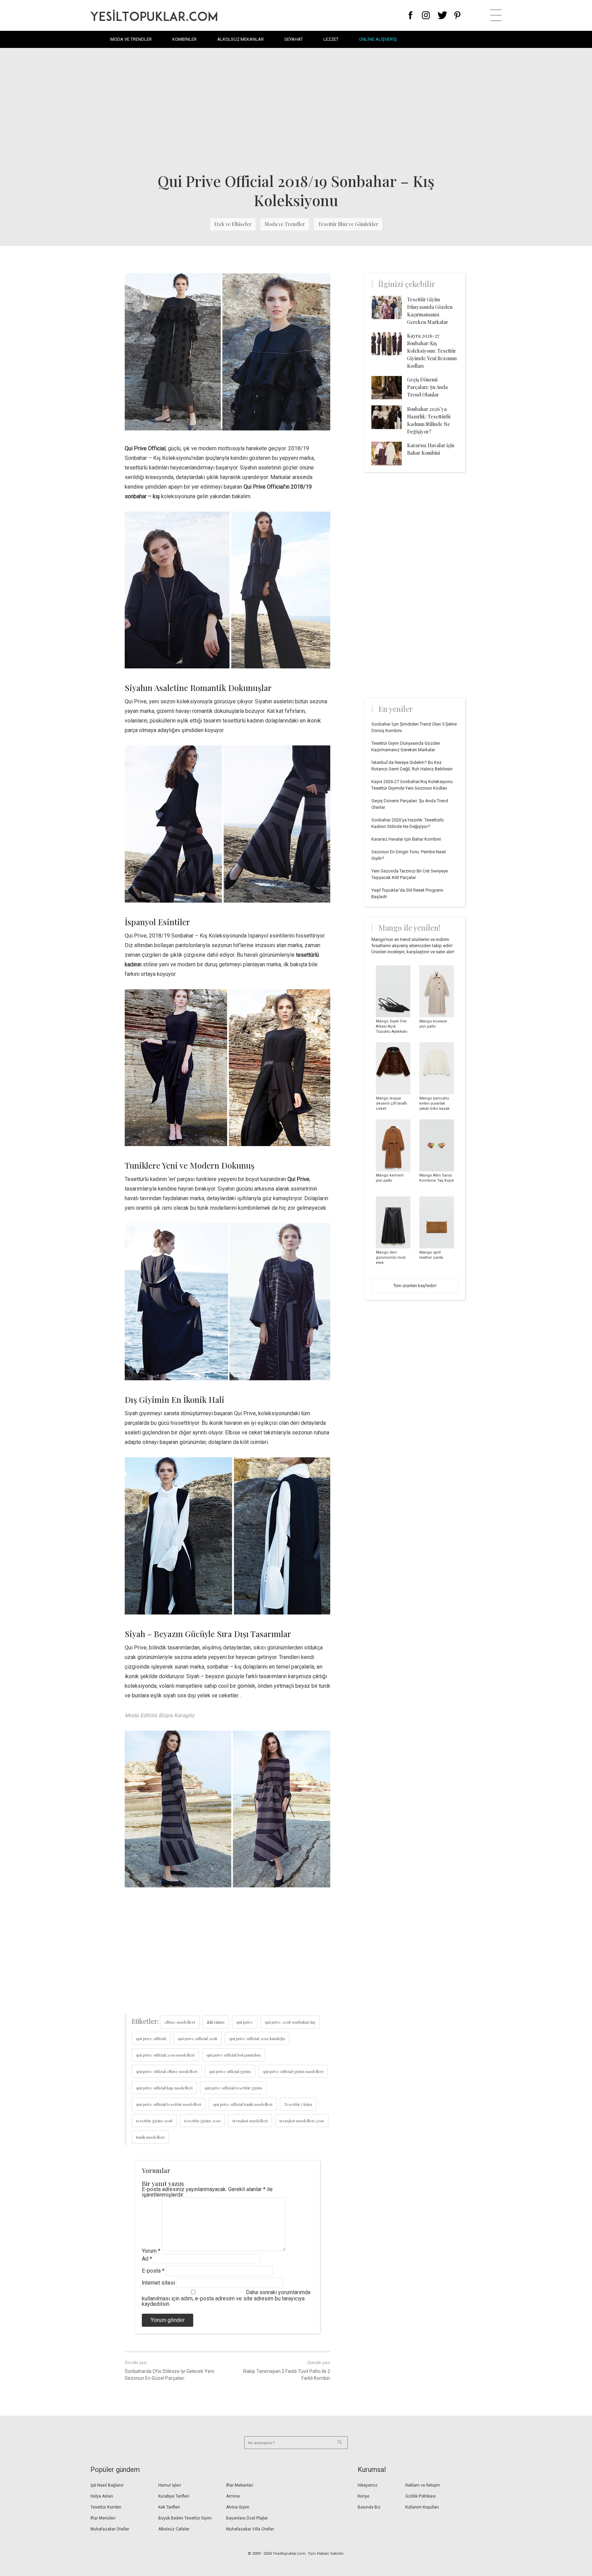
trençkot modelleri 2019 (302, 2121)
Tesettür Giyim (298, 2104)
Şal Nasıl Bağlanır (107, 2485)
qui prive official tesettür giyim (233, 2088)
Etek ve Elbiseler (233, 224)
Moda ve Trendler (131, 39)
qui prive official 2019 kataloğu (257, 2038)
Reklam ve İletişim (423, 2485)
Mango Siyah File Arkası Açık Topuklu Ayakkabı (392, 1026)
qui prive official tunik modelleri (243, 2104)
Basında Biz (369, 2507)
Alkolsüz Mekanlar (241, 39)
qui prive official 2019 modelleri (165, 2055)
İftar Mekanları (240, 2485)
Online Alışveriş (378, 39)
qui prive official (151, 2038)
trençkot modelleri (250, 2121)
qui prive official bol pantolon (234, 2055)
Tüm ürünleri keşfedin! (415, 1286)
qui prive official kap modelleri (164, 2088)
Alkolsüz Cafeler (174, 2529)
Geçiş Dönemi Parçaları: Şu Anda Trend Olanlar (427, 387)
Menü (496, 15)
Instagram (426, 15)
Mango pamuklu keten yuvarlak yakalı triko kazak (434, 1103)
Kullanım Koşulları (422, 2507)
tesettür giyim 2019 (202, 2121)
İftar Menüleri (103, 2518)
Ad (147, 2259)
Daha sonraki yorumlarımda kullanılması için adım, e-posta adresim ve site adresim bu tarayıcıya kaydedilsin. (226, 2298)
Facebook (411, 15)
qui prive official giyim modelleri (293, 2071)
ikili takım (216, 2022)
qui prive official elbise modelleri (167, 2071)
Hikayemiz (368, 2485)
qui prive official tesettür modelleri (169, 2104)
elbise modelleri (180, 2022)
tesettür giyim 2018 (154, 2121)
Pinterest (458, 15)
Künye (363, 2496)
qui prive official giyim (230, 2071)
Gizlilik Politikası (421, 2496)
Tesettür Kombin (106, 2507)
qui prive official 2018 (198, 2038)
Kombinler (184, 39)
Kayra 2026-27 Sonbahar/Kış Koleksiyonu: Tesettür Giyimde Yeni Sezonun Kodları (432, 351)
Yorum (151, 2251)
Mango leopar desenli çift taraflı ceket (391, 1103)
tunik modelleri (150, 2137)
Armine (233, 2496)
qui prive (245, 2022)
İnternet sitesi (158, 2283)
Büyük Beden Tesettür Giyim (185, 2518)
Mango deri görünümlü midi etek (391, 1258)
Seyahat (294, 39)
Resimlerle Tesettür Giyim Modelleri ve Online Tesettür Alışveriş (154, 15)
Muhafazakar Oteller (110, 2529)
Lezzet (331, 39)
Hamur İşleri (170, 2485)
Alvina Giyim (238, 2507)
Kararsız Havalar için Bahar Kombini (406, 839)
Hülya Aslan (102, 2496)
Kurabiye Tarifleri (174, 2496)
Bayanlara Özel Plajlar (247, 2518)
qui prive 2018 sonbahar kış (290, 2022)
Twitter (442, 15)
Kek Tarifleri (169, 2507)
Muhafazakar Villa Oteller (250, 2529)
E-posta (153, 2271)
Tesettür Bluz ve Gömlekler (348, 224)
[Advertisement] (296, 110)
